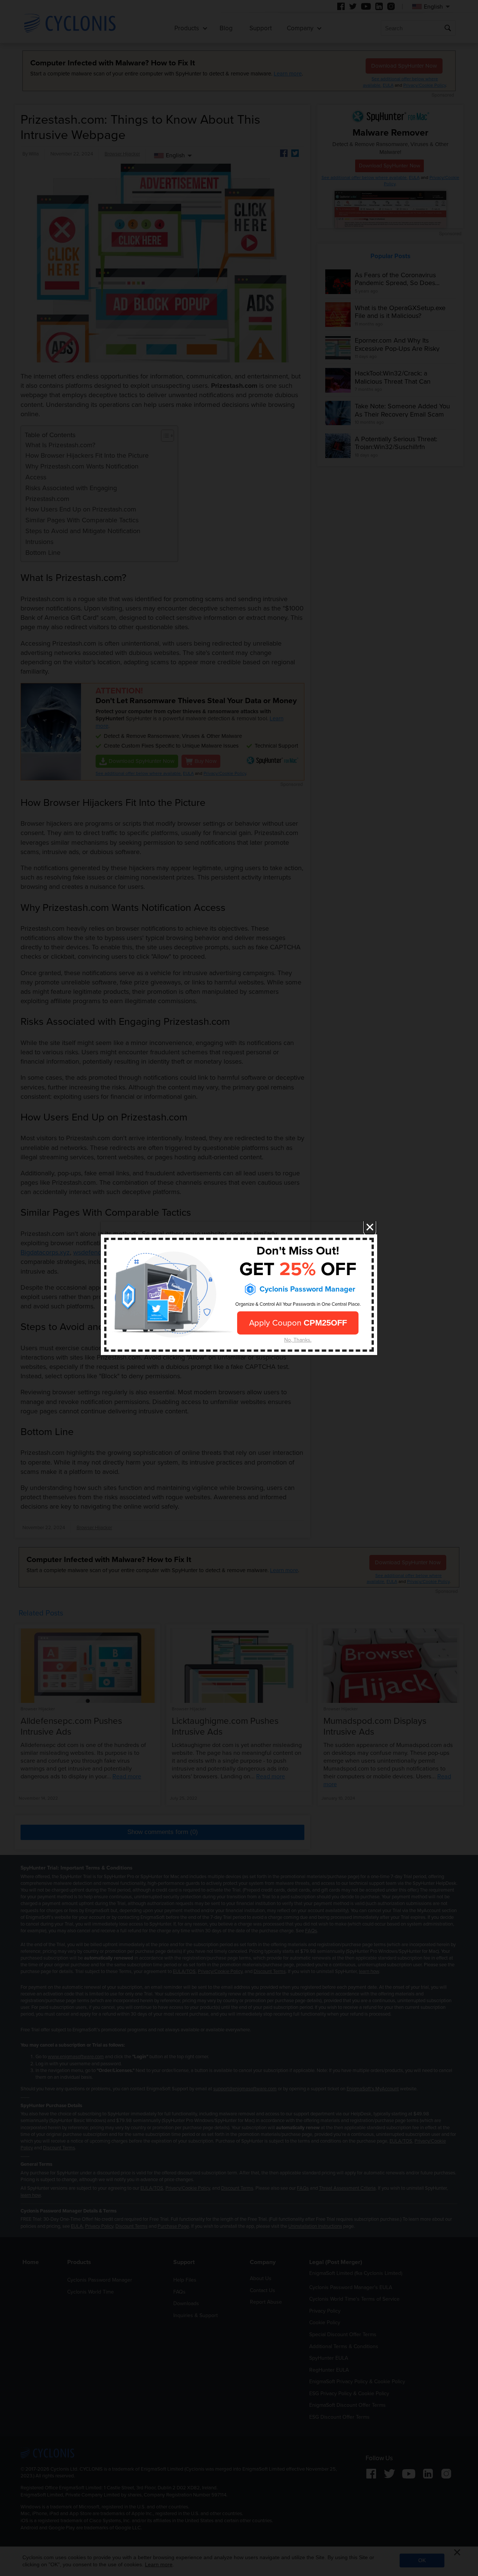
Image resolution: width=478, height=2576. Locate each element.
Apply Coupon (298, 1323)
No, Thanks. (298, 1340)
